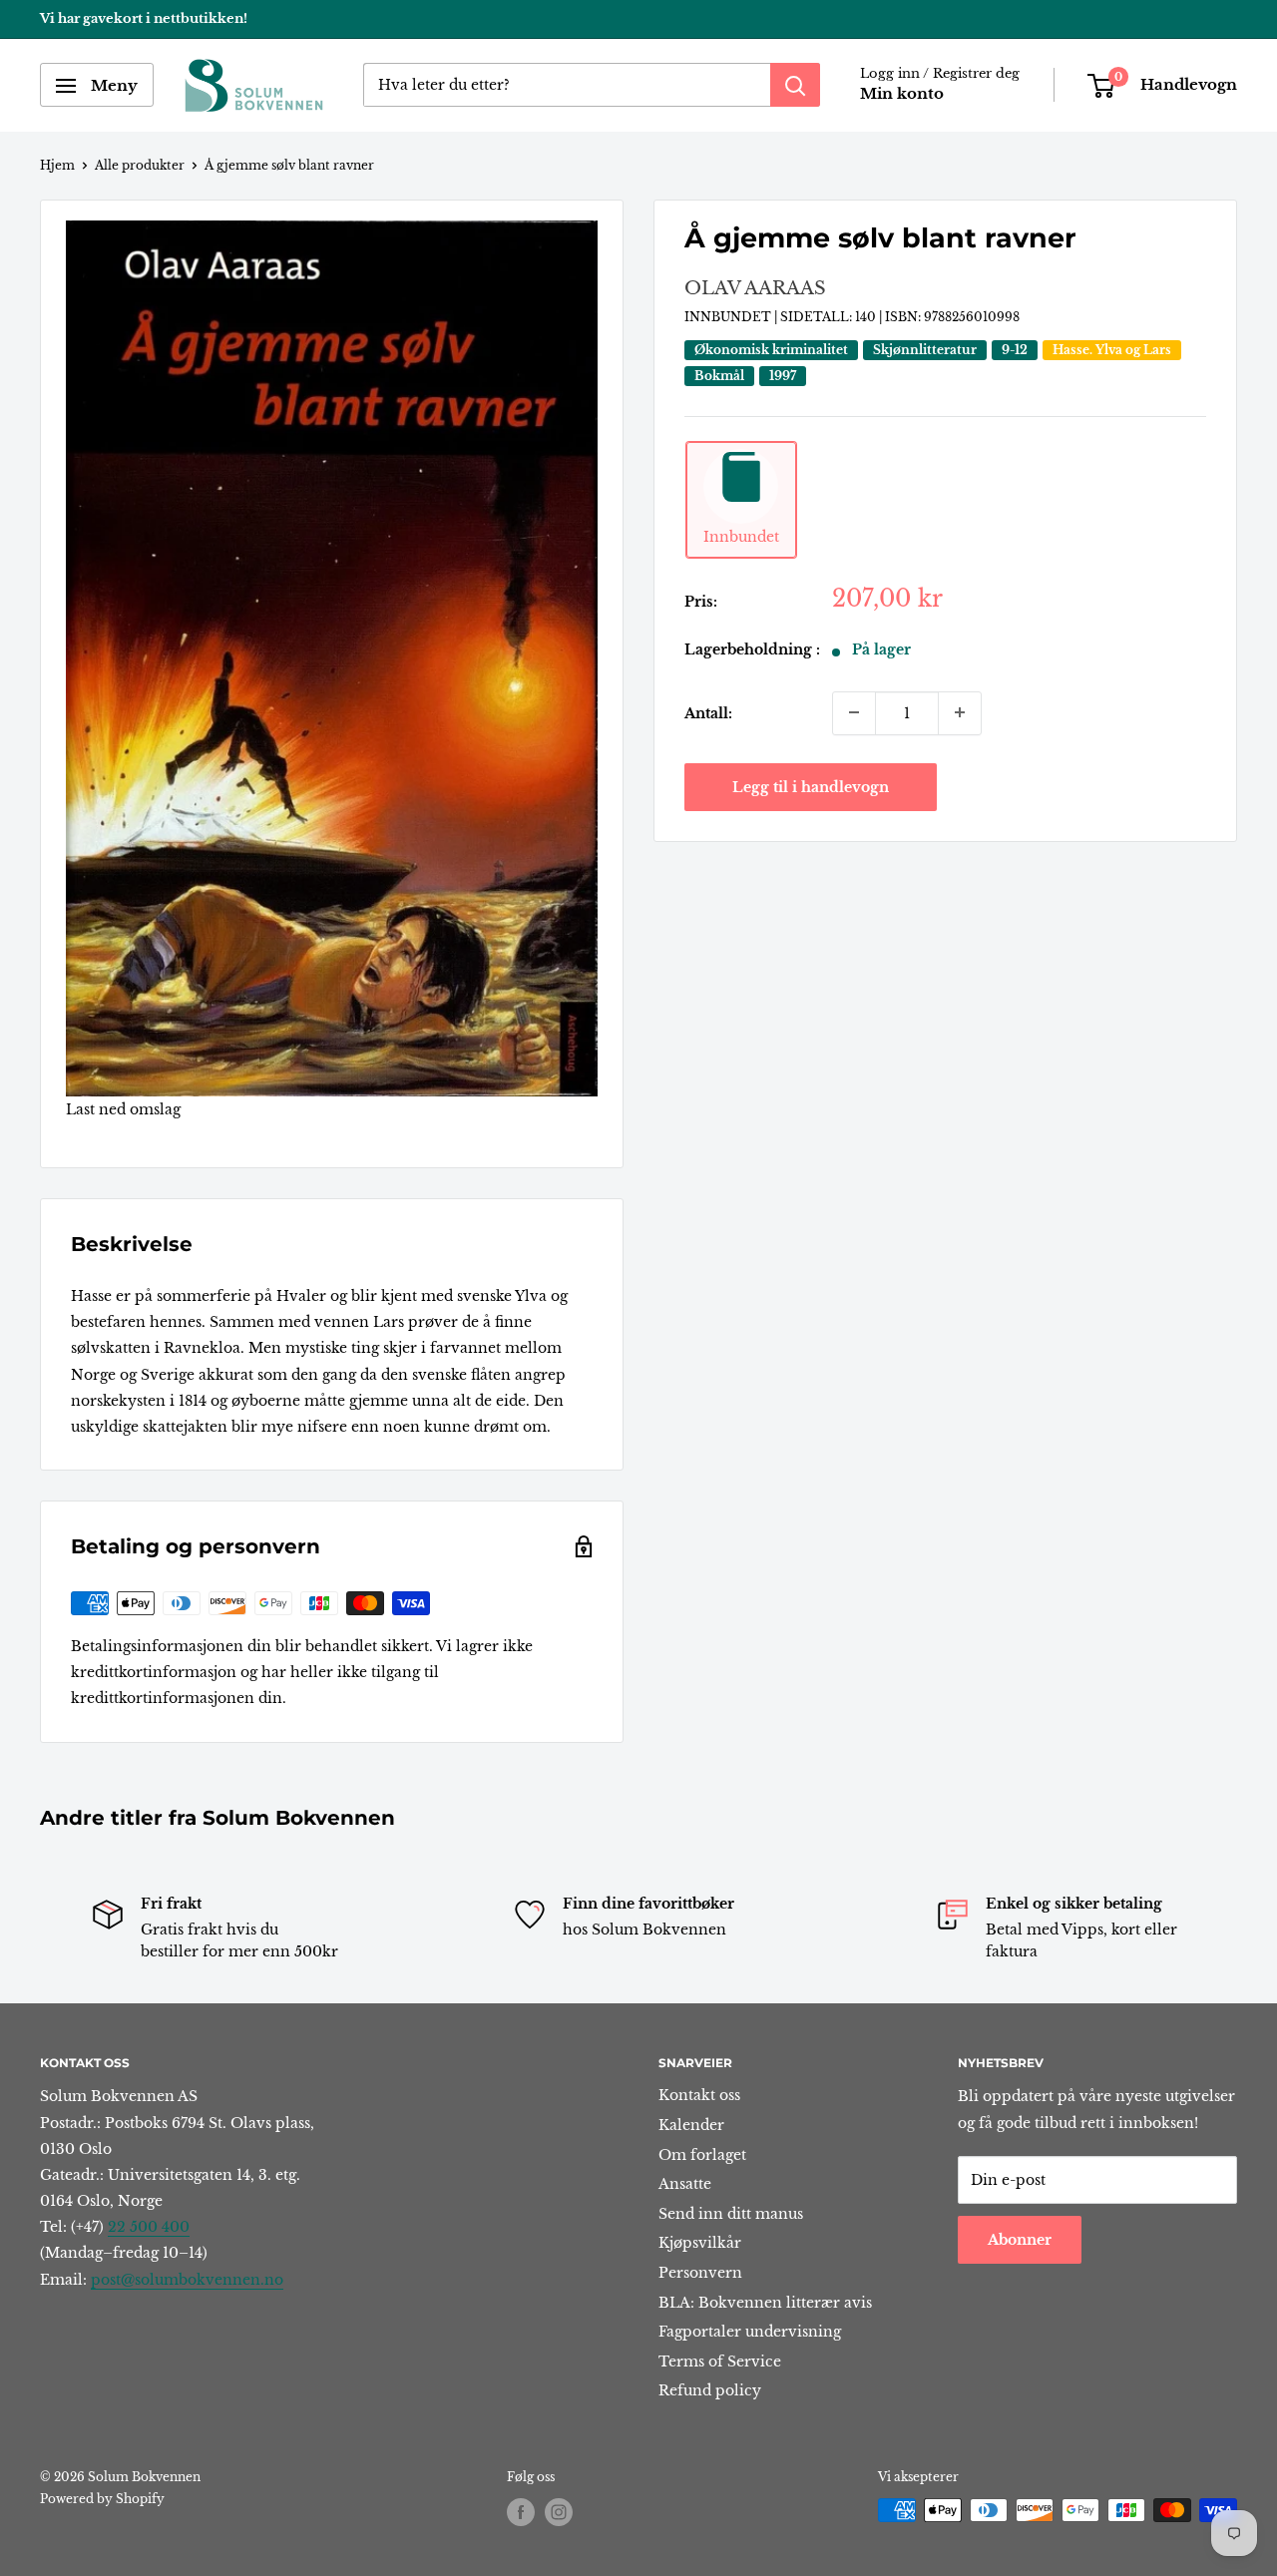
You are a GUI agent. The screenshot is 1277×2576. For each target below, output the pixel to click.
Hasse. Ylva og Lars (1112, 350)
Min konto (902, 94)
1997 (783, 376)
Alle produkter (140, 165)
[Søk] (795, 86)
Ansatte (685, 2184)
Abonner (1020, 2240)
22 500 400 (149, 2227)
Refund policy (710, 2390)
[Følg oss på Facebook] (521, 2512)
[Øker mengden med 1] (960, 712)
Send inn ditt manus (731, 2214)
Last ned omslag (123, 1109)
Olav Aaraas (755, 288)
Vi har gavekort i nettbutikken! (144, 18)
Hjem (57, 165)
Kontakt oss (699, 2095)
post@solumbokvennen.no (187, 2280)
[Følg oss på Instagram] (559, 2512)
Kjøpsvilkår (700, 2243)
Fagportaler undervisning (750, 2332)
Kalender (691, 2125)
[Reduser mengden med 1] (854, 712)
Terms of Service (720, 2361)
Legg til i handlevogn (811, 786)
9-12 (1015, 350)
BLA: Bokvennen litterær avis (765, 2303)
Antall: (708, 712)
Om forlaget (702, 2155)
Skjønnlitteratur (925, 350)
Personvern (700, 2273)
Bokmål (719, 376)
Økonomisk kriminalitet (771, 350)
